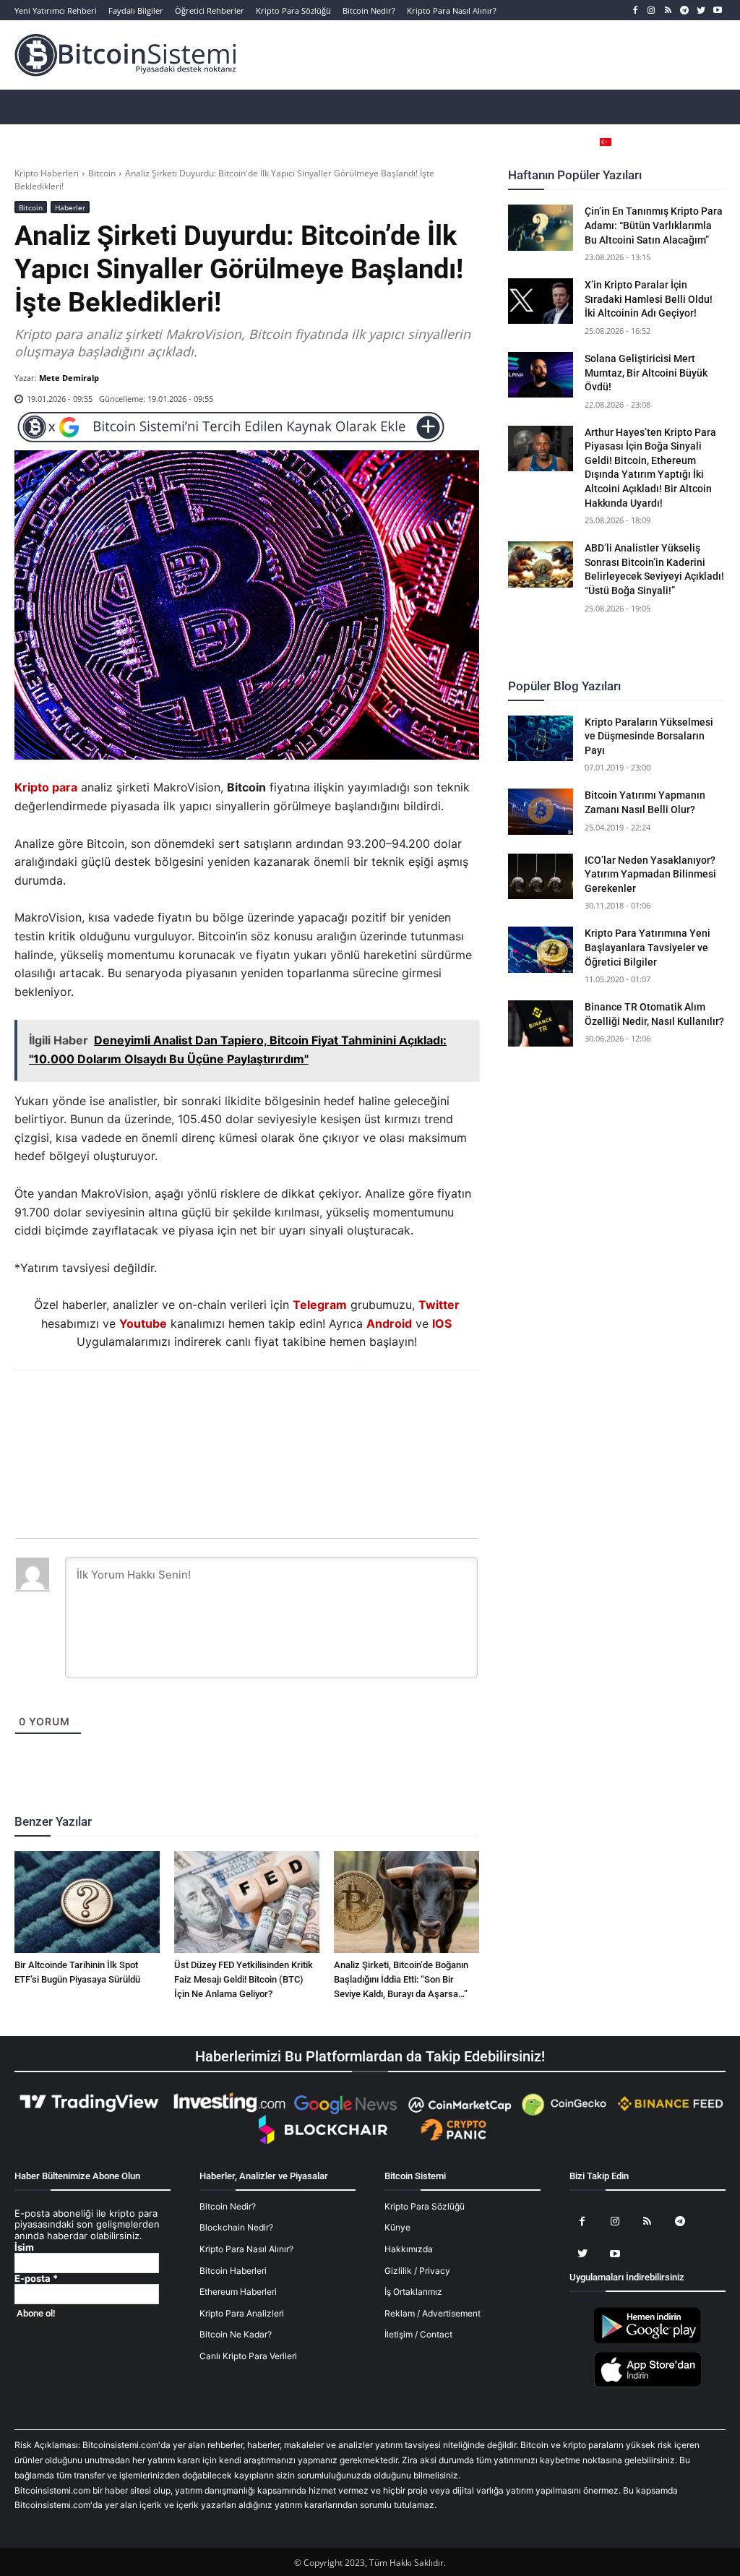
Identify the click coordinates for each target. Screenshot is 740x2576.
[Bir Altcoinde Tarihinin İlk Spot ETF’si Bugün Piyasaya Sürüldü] (87, 1902)
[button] (693, 142)
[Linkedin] (262, 1409)
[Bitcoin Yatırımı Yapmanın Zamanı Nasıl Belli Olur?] (541, 811)
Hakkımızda (409, 2249)
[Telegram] (685, 10)
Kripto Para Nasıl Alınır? (246, 2249)
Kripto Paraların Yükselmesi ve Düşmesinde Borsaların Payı (649, 736)
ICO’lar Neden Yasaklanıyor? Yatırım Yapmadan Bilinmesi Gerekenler (650, 874)
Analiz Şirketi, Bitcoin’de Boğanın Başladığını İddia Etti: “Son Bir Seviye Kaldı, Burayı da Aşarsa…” (401, 1979)
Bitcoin (102, 173)
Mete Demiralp (69, 378)
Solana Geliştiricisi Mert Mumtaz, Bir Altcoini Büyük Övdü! (646, 373)
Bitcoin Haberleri (233, 2271)
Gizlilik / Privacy (417, 2271)
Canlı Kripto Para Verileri (248, 2356)
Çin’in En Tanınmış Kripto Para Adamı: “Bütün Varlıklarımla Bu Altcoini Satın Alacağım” (654, 225)
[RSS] (668, 10)
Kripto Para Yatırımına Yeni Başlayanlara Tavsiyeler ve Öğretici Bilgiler (647, 947)
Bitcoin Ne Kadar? (236, 2334)
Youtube (143, 1323)
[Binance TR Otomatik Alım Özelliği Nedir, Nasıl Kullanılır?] (541, 1023)
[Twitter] (701, 10)
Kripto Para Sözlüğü (425, 2206)
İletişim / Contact (418, 2334)
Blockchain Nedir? (236, 2227)
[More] (330, 1409)
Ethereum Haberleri (238, 2292)
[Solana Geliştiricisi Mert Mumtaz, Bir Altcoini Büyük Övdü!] (541, 375)
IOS (442, 1323)
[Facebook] (635, 10)
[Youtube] (717, 10)
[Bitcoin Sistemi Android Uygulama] (647, 2341)
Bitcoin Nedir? (228, 2206)
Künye (397, 2227)
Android (389, 1323)
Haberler (70, 207)
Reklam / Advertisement (433, 2313)
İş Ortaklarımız (413, 2292)
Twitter (439, 1305)
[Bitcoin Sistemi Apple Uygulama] (647, 2385)
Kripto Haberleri (47, 173)
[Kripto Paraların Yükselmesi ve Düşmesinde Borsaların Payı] (541, 738)
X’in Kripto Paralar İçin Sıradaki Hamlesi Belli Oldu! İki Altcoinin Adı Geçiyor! (649, 299)
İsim (24, 2247)
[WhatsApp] (229, 1409)
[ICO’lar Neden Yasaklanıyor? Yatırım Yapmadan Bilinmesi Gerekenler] (541, 876)
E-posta (36, 2279)
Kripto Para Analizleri (242, 2313)
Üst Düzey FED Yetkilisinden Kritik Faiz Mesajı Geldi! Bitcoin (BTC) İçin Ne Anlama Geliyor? (244, 1979)
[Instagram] (651, 10)
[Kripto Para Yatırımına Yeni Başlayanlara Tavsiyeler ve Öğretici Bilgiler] (541, 949)
